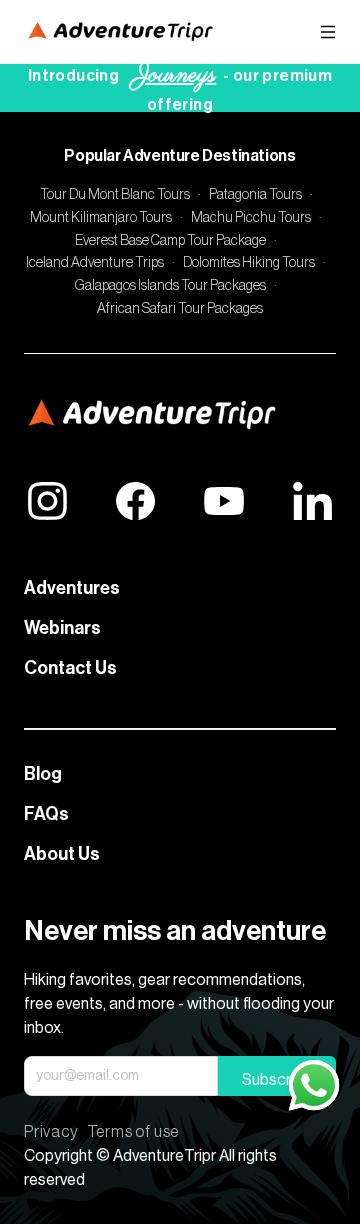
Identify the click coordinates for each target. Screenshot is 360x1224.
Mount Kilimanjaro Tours (101, 218)
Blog (43, 774)
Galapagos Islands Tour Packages (170, 286)
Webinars (62, 628)
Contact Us (70, 668)
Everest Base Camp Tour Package (170, 241)
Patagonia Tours (255, 195)
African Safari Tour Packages (180, 309)
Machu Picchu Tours (251, 218)
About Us (62, 854)
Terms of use (133, 1132)
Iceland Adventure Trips (95, 263)
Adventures (72, 588)
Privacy (51, 1132)
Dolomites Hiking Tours (249, 263)
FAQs (46, 814)
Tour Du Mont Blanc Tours (115, 195)
